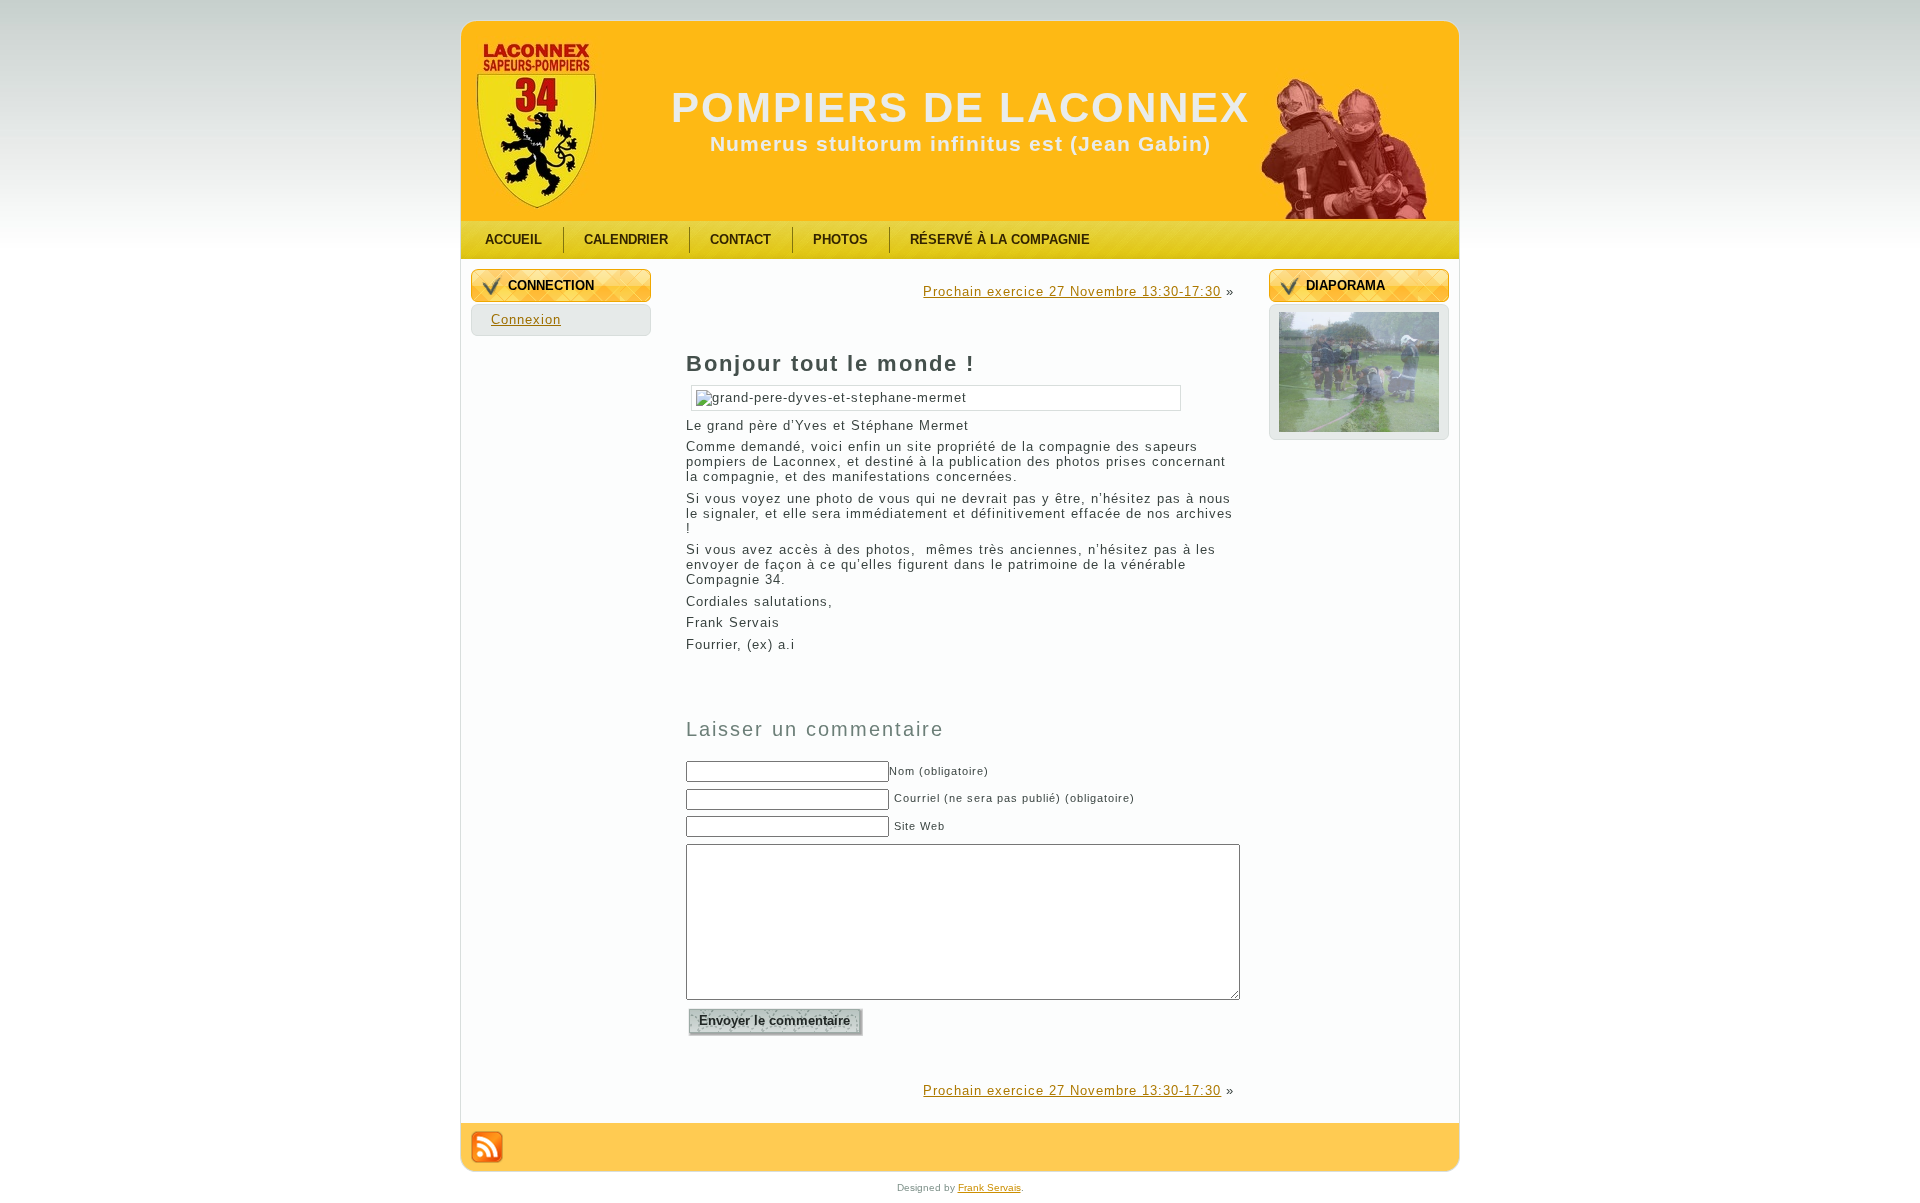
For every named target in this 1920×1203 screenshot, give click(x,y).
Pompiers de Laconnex (960, 107)
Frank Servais (989, 1187)
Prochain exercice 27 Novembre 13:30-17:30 (1072, 291)
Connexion (526, 319)
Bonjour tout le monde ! (830, 363)
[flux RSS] (487, 1147)
